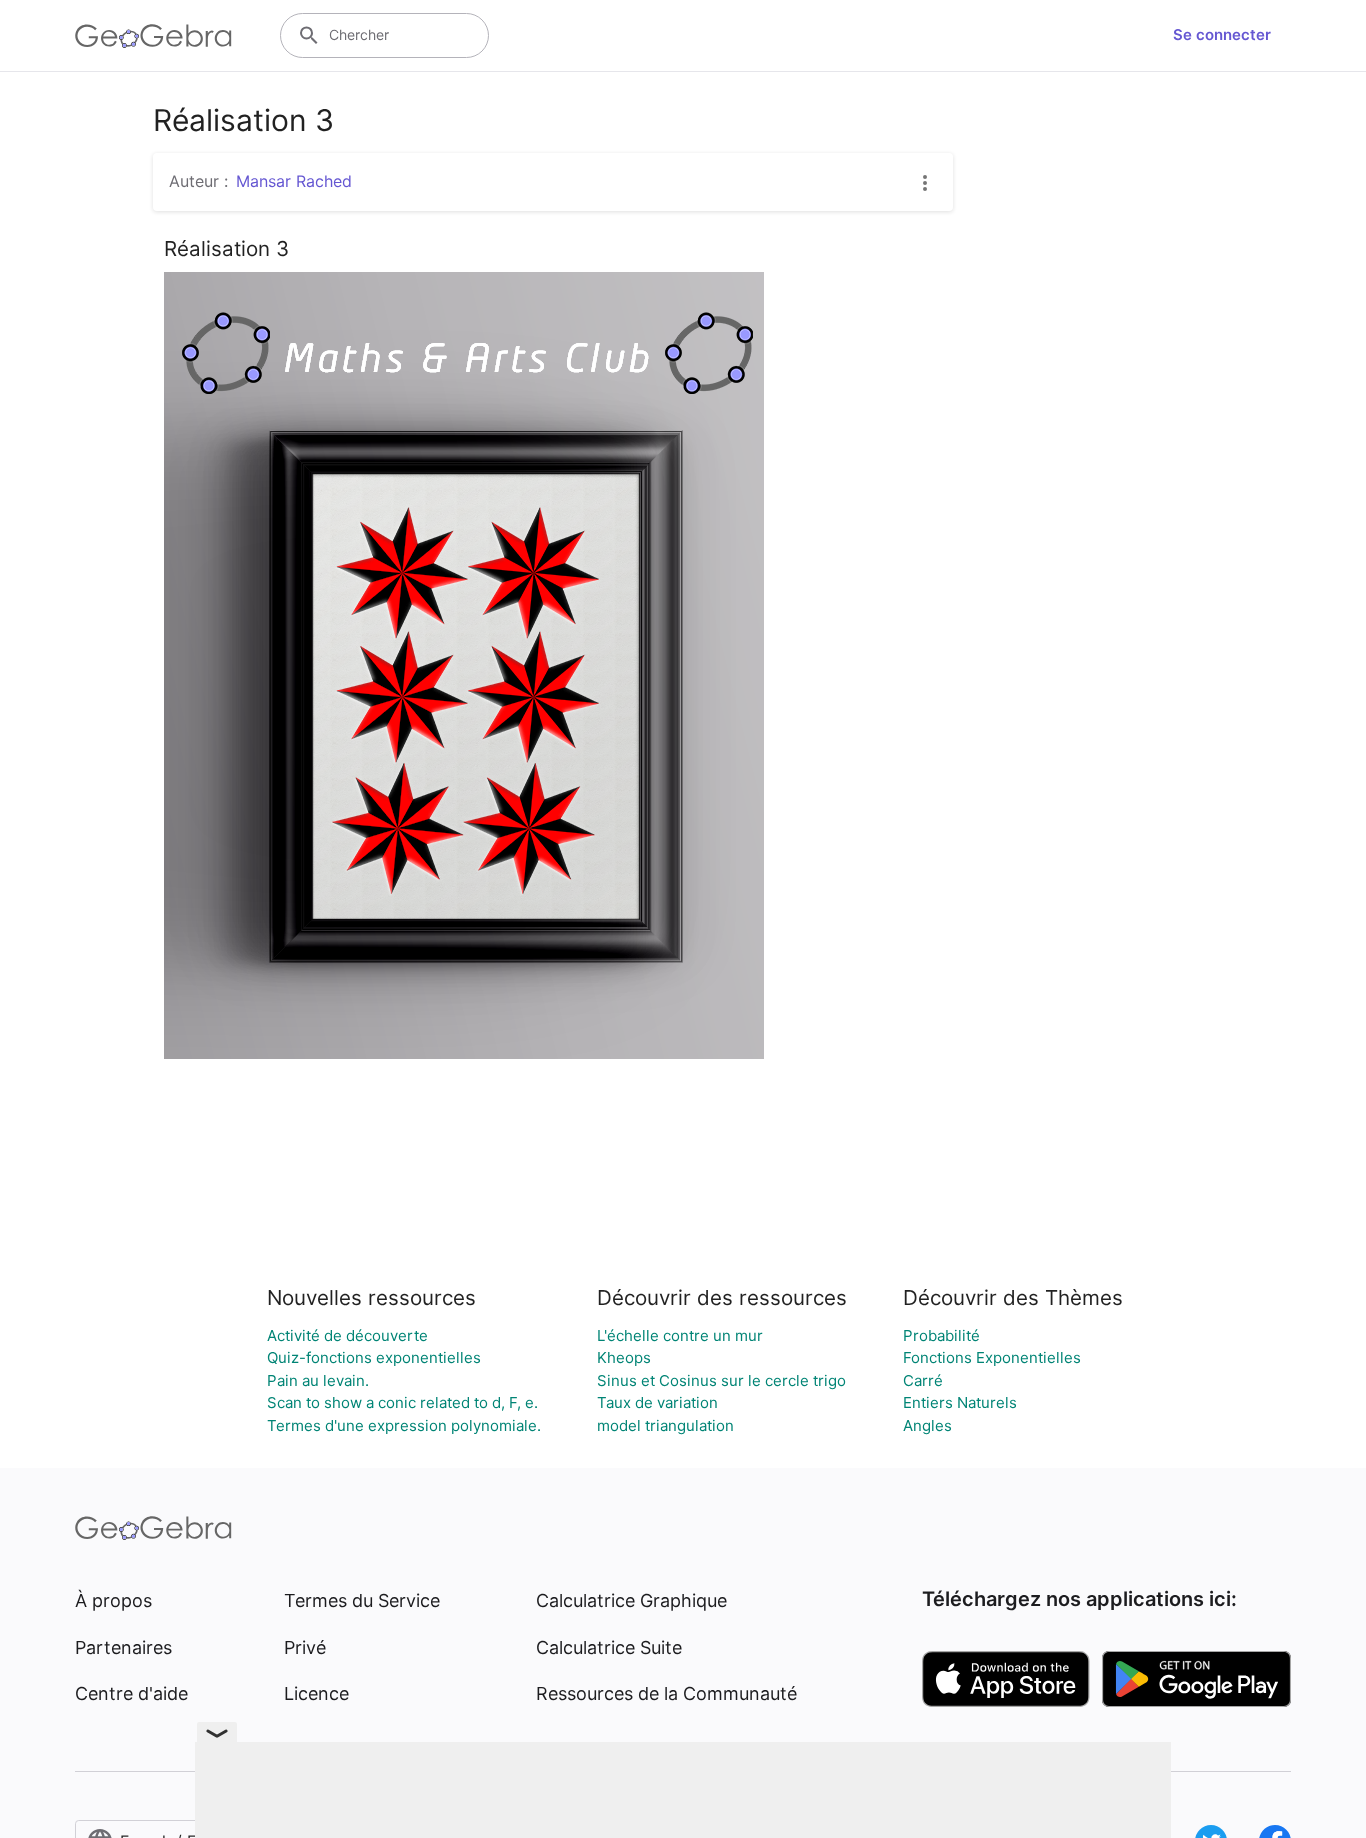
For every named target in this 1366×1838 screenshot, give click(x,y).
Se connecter (1222, 34)
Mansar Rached (294, 181)
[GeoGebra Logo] (153, 36)
